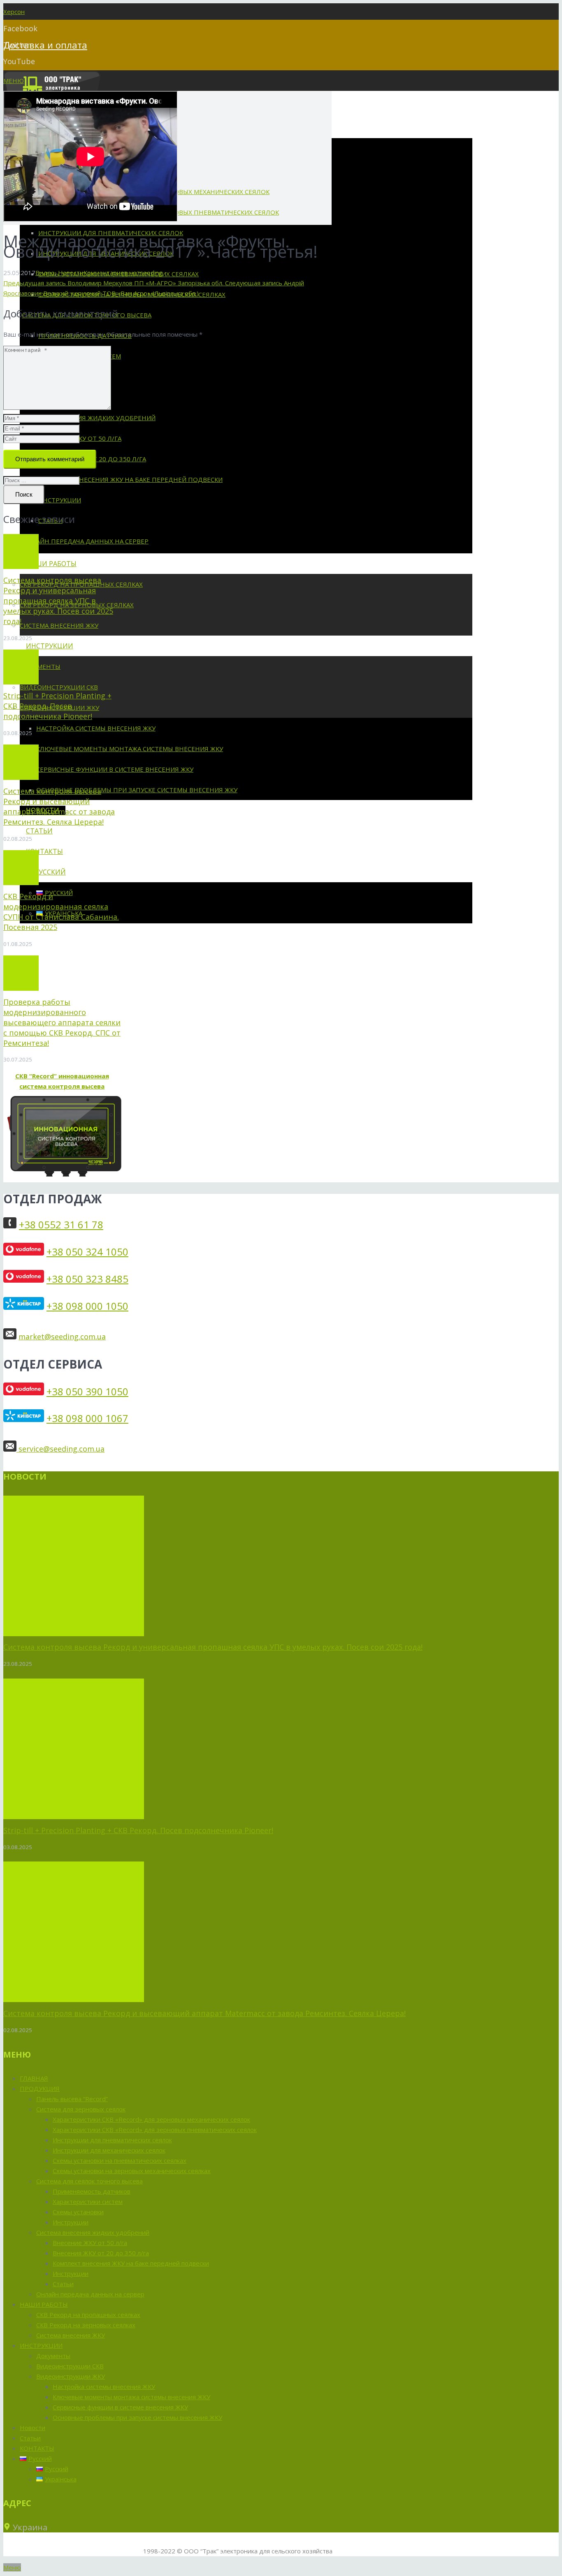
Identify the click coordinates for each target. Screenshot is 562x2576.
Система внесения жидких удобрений (93, 2232)
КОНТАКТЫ (37, 2448)
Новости (71, 273)
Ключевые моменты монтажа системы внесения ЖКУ (131, 2397)
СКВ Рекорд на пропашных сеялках (88, 2315)
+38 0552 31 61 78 (61, 1224)
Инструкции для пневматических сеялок (112, 2140)
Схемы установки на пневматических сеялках (120, 2160)
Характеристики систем (88, 2201)
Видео (45, 273)
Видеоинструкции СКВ (70, 2366)
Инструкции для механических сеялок (109, 2150)
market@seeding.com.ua (62, 1337)
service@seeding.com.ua (60, 1449)
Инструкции (71, 2222)
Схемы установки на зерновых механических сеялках (132, 2171)
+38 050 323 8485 (87, 1279)
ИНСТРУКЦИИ (41, 2345)
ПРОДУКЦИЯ (40, 2088)
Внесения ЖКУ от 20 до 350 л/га (101, 2253)
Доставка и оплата (45, 45)
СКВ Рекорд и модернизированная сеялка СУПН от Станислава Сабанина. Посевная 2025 (61, 912)
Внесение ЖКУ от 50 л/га (90, 2243)
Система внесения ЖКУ (71, 2335)
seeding (151, 273)
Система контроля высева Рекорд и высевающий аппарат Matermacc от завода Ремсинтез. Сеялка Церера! (59, 806)
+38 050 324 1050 (87, 1252)
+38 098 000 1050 (87, 1306)
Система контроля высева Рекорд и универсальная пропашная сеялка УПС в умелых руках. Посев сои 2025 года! (58, 601)
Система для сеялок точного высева (89, 2181)
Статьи (63, 2284)
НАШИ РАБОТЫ (44, 2304)
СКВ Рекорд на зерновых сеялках (86, 2325)
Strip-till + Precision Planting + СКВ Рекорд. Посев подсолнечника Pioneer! (57, 706)
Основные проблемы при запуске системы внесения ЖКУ (137, 2417)
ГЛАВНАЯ (34, 2078)
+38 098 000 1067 (87, 1418)
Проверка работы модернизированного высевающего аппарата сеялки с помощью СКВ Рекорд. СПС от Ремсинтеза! (62, 1022)
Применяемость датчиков (92, 2191)
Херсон (14, 12)
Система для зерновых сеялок (81, 2109)
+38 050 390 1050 (87, 1391)
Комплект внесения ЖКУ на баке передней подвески (131, 2263)
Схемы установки (78, 2212)
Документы (53, 2356)
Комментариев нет (112, 273)
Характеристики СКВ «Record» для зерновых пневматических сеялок (155, 2130)
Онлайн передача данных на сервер (90, 2294)
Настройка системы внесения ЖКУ (104, 2386)
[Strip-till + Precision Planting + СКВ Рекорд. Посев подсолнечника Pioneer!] (21, 667)
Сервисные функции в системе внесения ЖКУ (120, 2407)
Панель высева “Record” (72, 2099)
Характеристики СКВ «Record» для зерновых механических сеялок (151, 2119)
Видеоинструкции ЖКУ (71, 2376)
